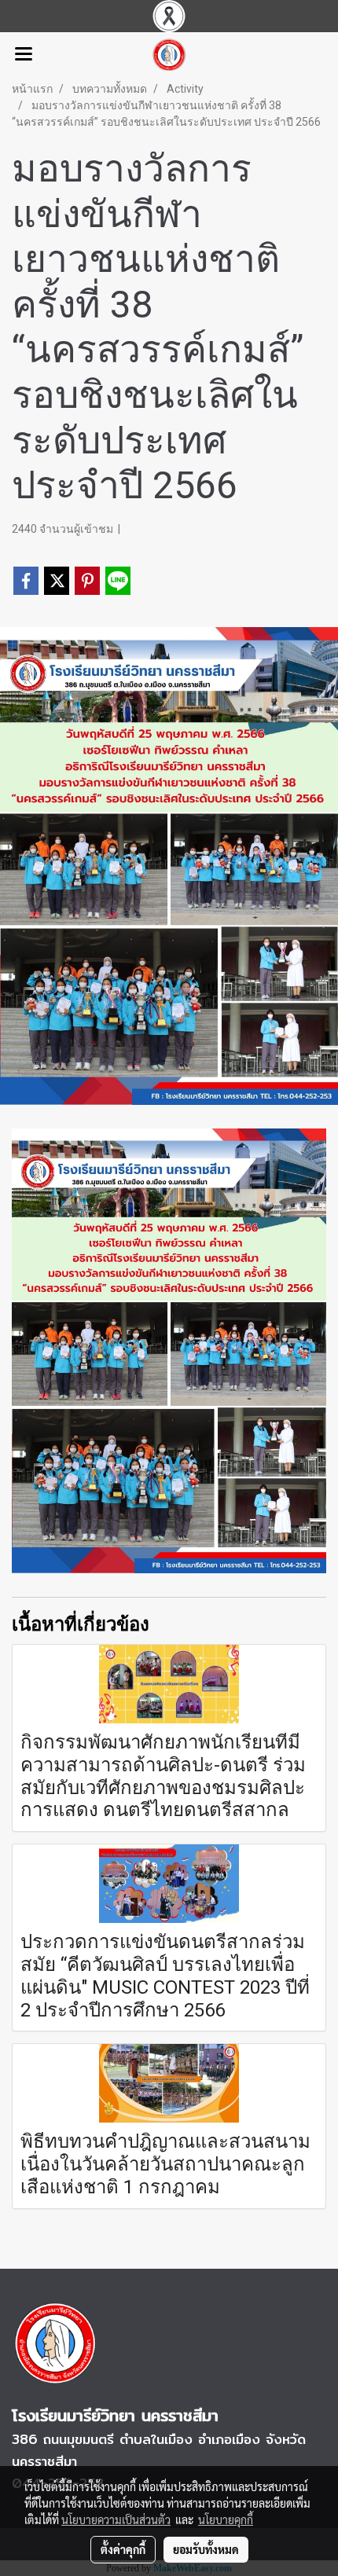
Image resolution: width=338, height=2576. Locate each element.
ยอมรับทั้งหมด (206, 2549)
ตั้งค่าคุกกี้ (123, 2549)
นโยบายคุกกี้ (226, 2519)
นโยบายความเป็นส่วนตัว (116, 2519)
